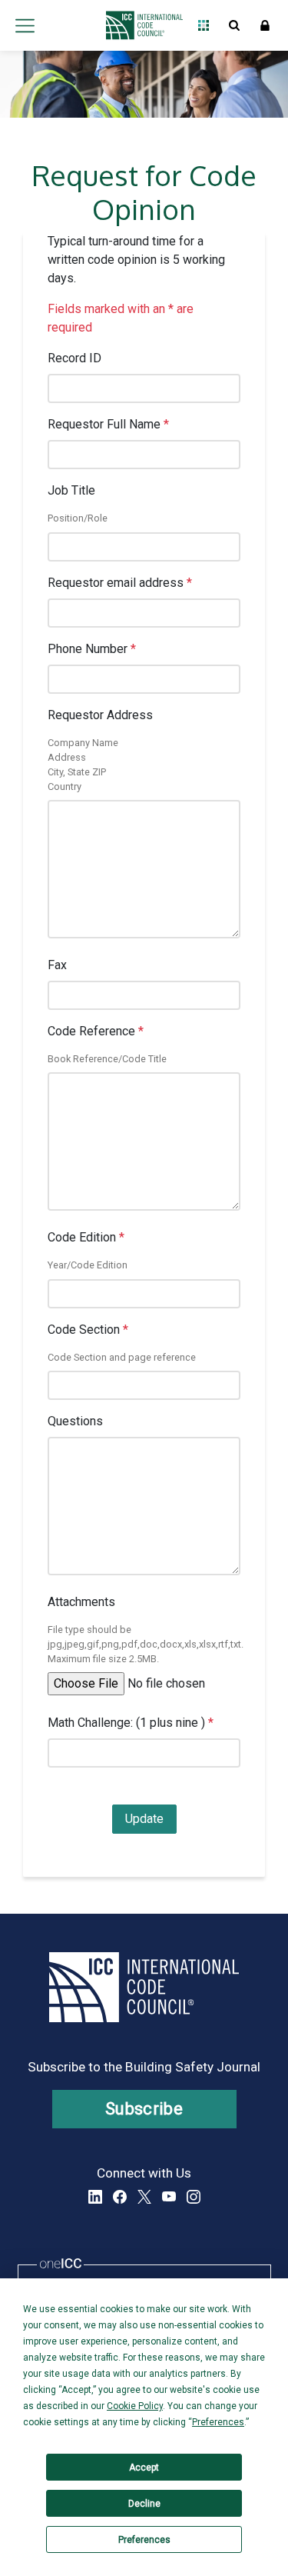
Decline (144, 2504)
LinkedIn (95, 2197)
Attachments (81, 1602)
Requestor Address (100, 715)
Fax (57, 965)
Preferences (144, 2540)
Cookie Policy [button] (135, 2406)
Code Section (88, 1330)
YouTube (169, 2197)
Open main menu (25, 25)
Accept (144, 2468)
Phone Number (92, 649)
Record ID (74, 358)
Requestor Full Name (108, 424)
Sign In (265, 25)
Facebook (120, 2197)
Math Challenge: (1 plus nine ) (131, 1723)
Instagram (194, 2197)
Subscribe (144, 2109)
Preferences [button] (218, 2422)
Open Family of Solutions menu (204, 25)
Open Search (234, 25)
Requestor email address (120, 583)
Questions (75, 1421)
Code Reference (96, 1031)
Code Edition (86, 1237)
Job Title (71, 490)
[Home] (140, 25)
